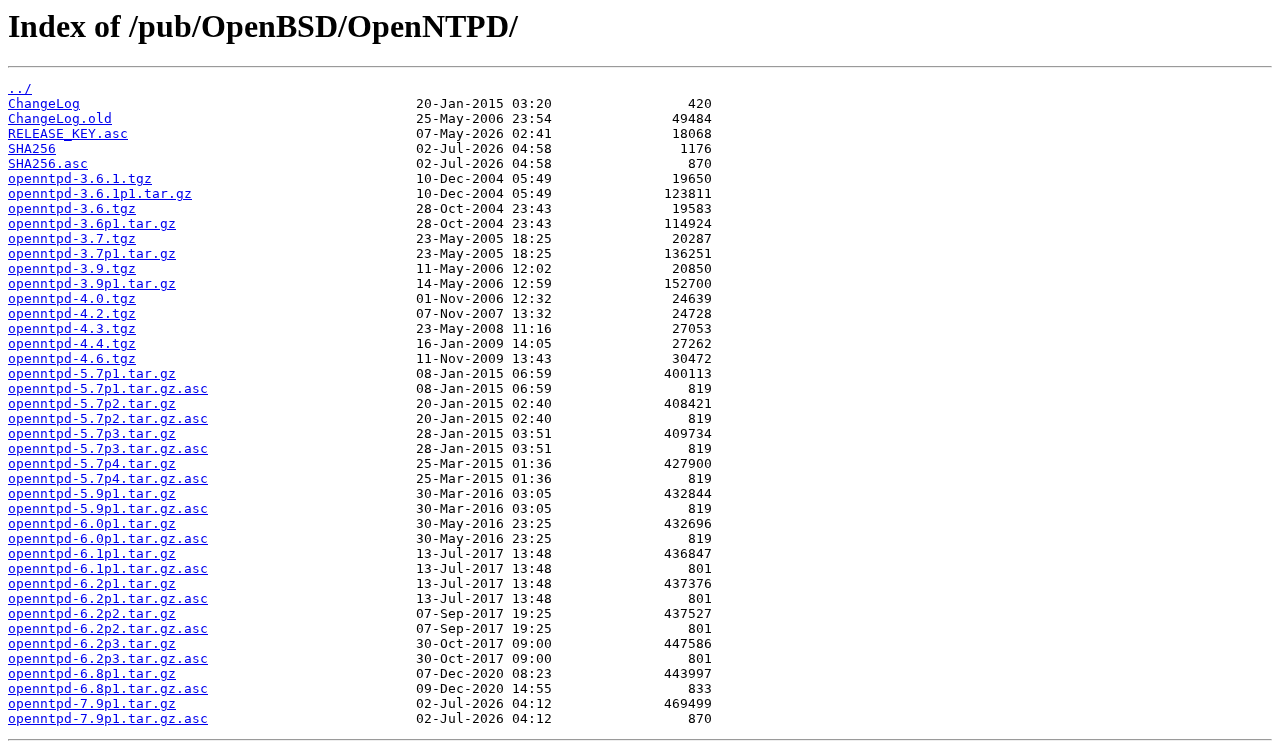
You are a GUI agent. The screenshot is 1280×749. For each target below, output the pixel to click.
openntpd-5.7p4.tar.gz (92, 463)
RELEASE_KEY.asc (68, 133)
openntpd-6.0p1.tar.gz (92, 523)
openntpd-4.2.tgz (72, 313)
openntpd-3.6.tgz (72, 208)
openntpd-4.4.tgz (72, 343)
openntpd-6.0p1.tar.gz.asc (108, 538)
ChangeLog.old (60, 118)
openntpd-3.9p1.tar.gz (92, 283)
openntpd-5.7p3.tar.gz (92, 433)
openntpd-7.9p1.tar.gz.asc (108, 718)
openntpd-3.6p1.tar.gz (92, 223)
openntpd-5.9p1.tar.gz (92, 493)
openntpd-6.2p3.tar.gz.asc (108, 658)
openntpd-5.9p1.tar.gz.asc (108, 508)
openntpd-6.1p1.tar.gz (92, 553)
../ (20, 88)
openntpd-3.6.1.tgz (80, 178)
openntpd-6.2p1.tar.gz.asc (108, 598)
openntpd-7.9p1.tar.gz (92, 703)
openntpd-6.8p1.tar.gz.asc (108, 688)
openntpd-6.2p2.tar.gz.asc (108, 628)
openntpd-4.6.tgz (72, 358)
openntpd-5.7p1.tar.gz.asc (108, 388)
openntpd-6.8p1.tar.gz (92, 673)
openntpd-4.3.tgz (72, 328)
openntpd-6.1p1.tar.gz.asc (108, 568)
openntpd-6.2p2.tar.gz (92, 613)
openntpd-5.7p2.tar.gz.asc (108, 418)
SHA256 (32, 148)
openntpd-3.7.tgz (72, 238)
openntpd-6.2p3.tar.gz (92, 643)
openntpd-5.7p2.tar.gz (92, 403)
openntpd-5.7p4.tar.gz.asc (108, 478)
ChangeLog (44, 103)
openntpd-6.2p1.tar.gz (92, 583)
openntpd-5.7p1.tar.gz (92, 373)
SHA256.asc (48, 163)
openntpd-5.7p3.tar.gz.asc (108, 448)
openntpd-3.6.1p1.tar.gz (100, 193)
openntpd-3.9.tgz (72, 268)
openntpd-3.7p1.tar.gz (92, 253)
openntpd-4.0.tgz (72, 298)
